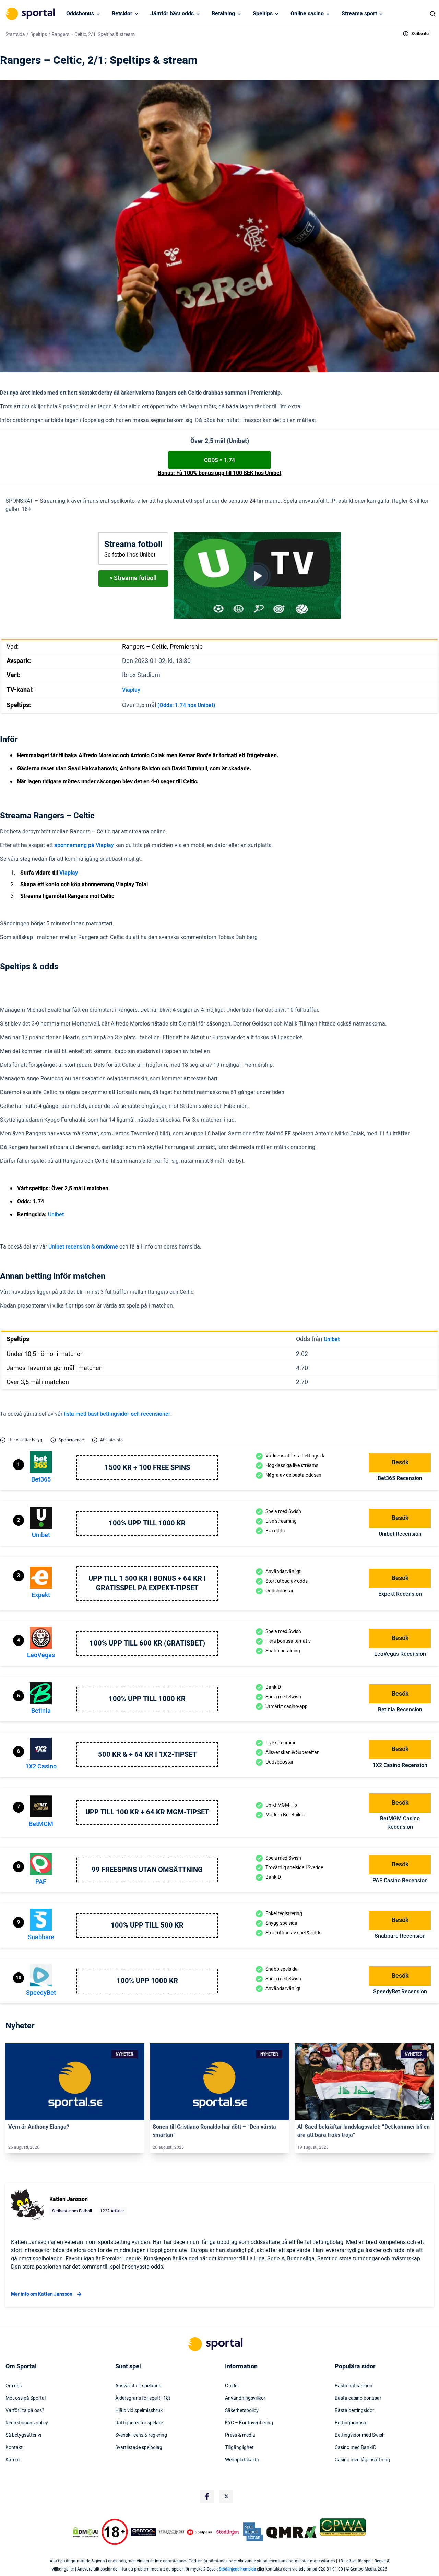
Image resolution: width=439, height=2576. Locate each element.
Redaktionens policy (27, 2423)
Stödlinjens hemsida (237, 2569)
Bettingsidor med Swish (360, 2435)
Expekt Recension (400, 1594)
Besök (400, 1462)
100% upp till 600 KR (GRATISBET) (147, 1643)
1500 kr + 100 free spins (147, 1468)
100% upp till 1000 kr (147, 1523)
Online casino (307, 14)
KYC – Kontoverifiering (249, 2423)
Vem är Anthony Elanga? (39, 2127)
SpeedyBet (41, 1993)
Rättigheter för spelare (139, 2423)
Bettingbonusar (351, 2423)
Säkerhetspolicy (242, 2411)
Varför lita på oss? (25, 2411)
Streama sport (359, 14)
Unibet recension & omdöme (83, 1247)
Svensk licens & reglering (141, 2435)
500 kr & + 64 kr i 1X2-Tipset (147, 1755)
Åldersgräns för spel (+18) (143, 2398)
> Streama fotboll (133, 578)
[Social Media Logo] (207, 2496)
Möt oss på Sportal (26, 2398)
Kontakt (14, 2448)
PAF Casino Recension (400, 1881)
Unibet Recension (400, 1534)
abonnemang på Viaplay (84, 845)
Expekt (41, 1595)
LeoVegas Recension (400, 1654)
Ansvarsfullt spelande (138, 2386)
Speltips (263, 14)
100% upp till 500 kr (147, 1925)
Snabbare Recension (400, 1936)
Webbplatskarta (242, 2460)
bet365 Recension (400, 1478)
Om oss (14, 2386)
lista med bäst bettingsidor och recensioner (117, 1414)
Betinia (41, 1711)
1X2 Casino (41, 1766)
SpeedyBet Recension (400, 1992)
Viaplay (131, 690)
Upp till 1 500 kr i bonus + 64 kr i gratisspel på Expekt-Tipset (147, 1583)
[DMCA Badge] (85, 2532)
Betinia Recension (400, 1710)
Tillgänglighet (239, 2448)
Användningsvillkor (245, 2398)
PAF (41, 1882)
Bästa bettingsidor (354, 2411)
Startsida (15, 34)
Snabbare (41, 1937)
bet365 (41, 1480)
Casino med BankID (355, 2448)
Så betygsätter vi (23, 2435)
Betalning (223, 14)
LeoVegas (41, 1655)
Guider (232, 2386)
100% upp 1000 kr (147, 1981)
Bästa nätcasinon (354, 2386)
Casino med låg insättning (362, 2460)
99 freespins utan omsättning (147, 1870)
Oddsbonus (80, 14)
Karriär (13, 2460)
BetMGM (41, 1824)
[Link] (75, 2082)
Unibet (56, 1215)
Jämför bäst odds (172, 14)
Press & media (240, 2435)
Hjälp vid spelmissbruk (139, 2411)
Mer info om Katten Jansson (42, 2294)
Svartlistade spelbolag (139, 2448)
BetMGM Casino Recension (400, 1823)
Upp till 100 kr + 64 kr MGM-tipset (147, 1812)
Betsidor (122, 14)
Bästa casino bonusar (358, 2398)
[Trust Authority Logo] (144, 2532)
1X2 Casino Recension (400, 1765)
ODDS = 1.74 (219, 460)
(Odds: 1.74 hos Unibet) (186, 705)
